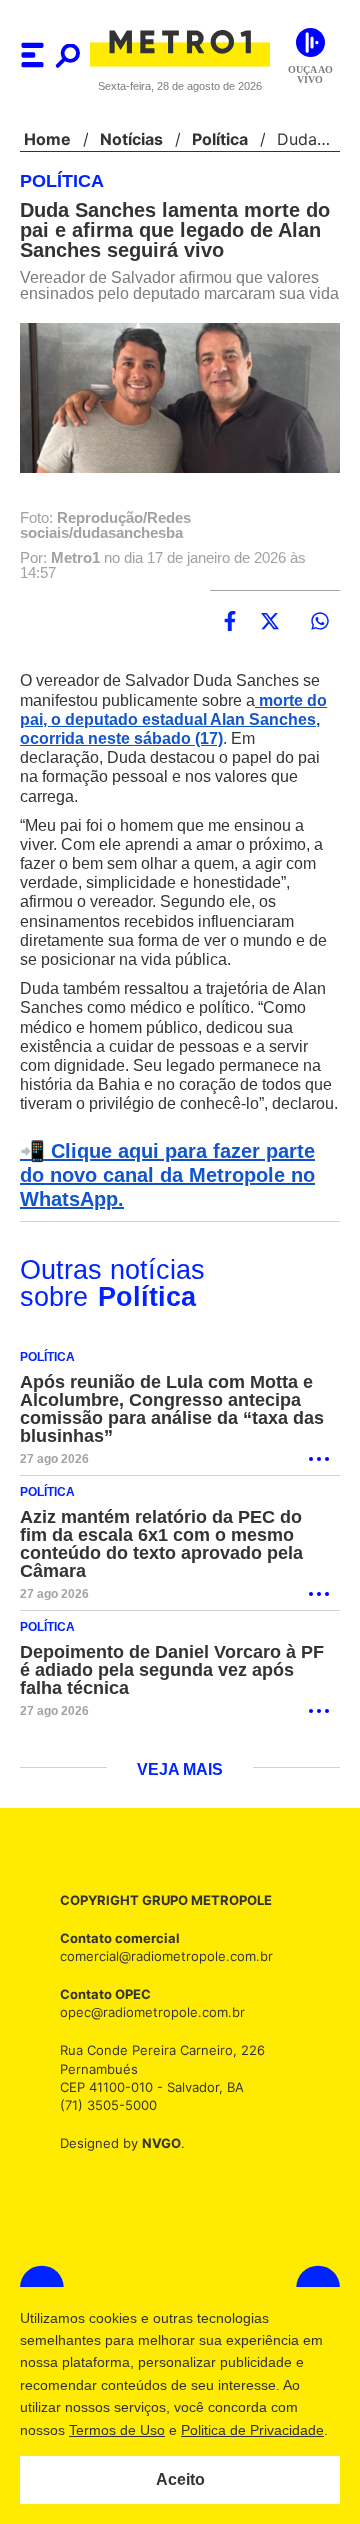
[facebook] (230, 638)
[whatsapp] (320, 638)
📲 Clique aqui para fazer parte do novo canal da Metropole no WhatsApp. (176, 1192)
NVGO (156, 2159)
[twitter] (270, 638)
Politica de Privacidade (251, 2430)
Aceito (180, 2480)
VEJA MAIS (180, 1787)
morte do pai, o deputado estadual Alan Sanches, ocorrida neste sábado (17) (176, 736)
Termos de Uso (116, 2430)
